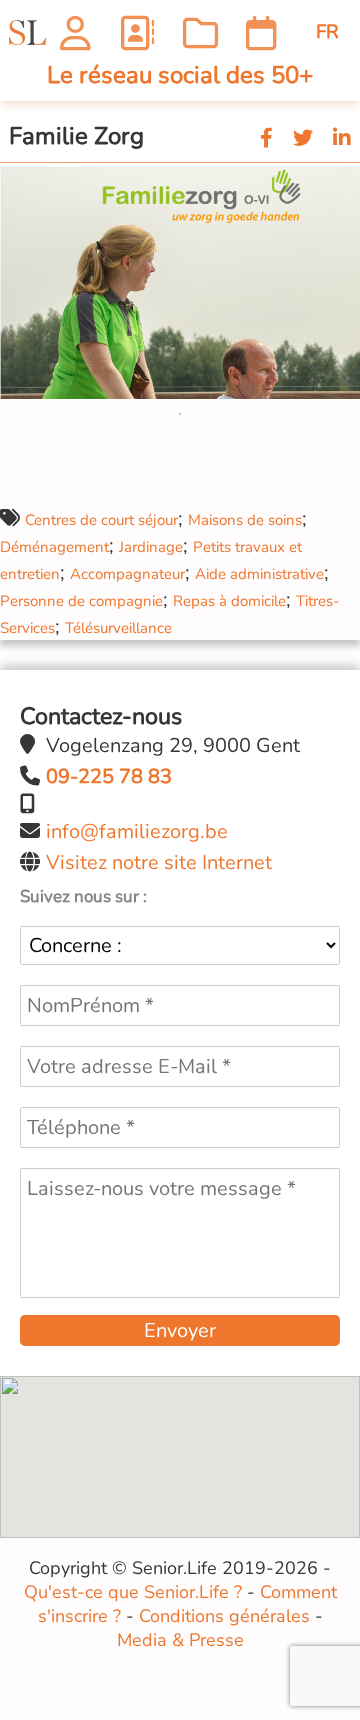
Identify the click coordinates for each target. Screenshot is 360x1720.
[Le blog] (200, 32)
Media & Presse (180, 1640)
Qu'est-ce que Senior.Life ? (133, 1592)
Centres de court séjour (101, 520)
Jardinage (151, 547)
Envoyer (180, 1330)
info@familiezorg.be (137, 831)
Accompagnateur (127, 574)
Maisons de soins (245, 520)
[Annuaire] (136, 32)
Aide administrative (259, 574)
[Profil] (75, 32)
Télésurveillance (118, 628)
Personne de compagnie (81, 601)
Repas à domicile (229, 601)
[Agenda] (261, 32)
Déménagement (54, 547)
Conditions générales (224, 1616)
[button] (342, 181)
